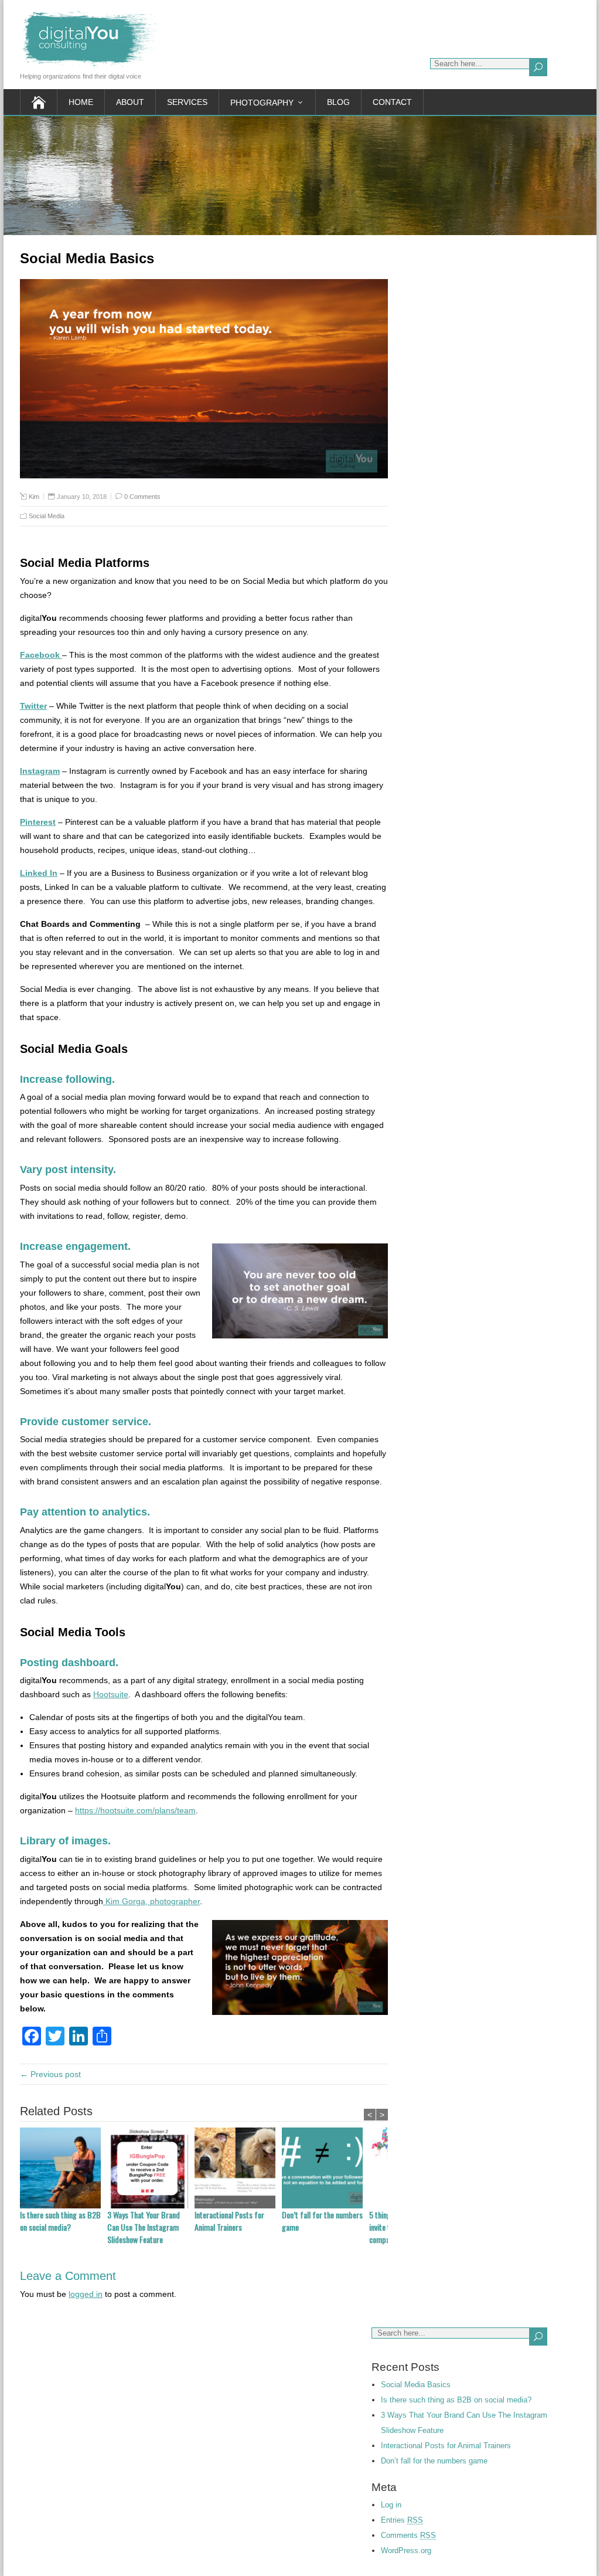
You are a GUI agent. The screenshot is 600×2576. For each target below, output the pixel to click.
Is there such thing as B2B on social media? (60, 2221)
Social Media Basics (416, 2385)
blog (338, 102)
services (187, 102)
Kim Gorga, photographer (151, 1901)
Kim (34, 497)
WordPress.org (406, 2550)
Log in (391, 2505)
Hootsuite (111, 1694)
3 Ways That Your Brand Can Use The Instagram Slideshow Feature (144, 2227)
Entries (402, 2520)
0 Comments (142, 497)
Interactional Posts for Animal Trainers (229, 2221)
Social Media (47, 516)
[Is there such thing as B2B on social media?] (64, 2168)
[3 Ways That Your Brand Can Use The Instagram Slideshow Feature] (151, 2168)
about (130, 102)
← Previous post (50, 2074)
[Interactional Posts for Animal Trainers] (238, 2168)
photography (262, 103)
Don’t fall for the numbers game (322, 2221)
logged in (86, 2294)
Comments (408, 2535)
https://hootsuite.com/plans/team (135, 1810)
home (81, 102)
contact (392, 102)
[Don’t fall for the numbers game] (325, 2168)
